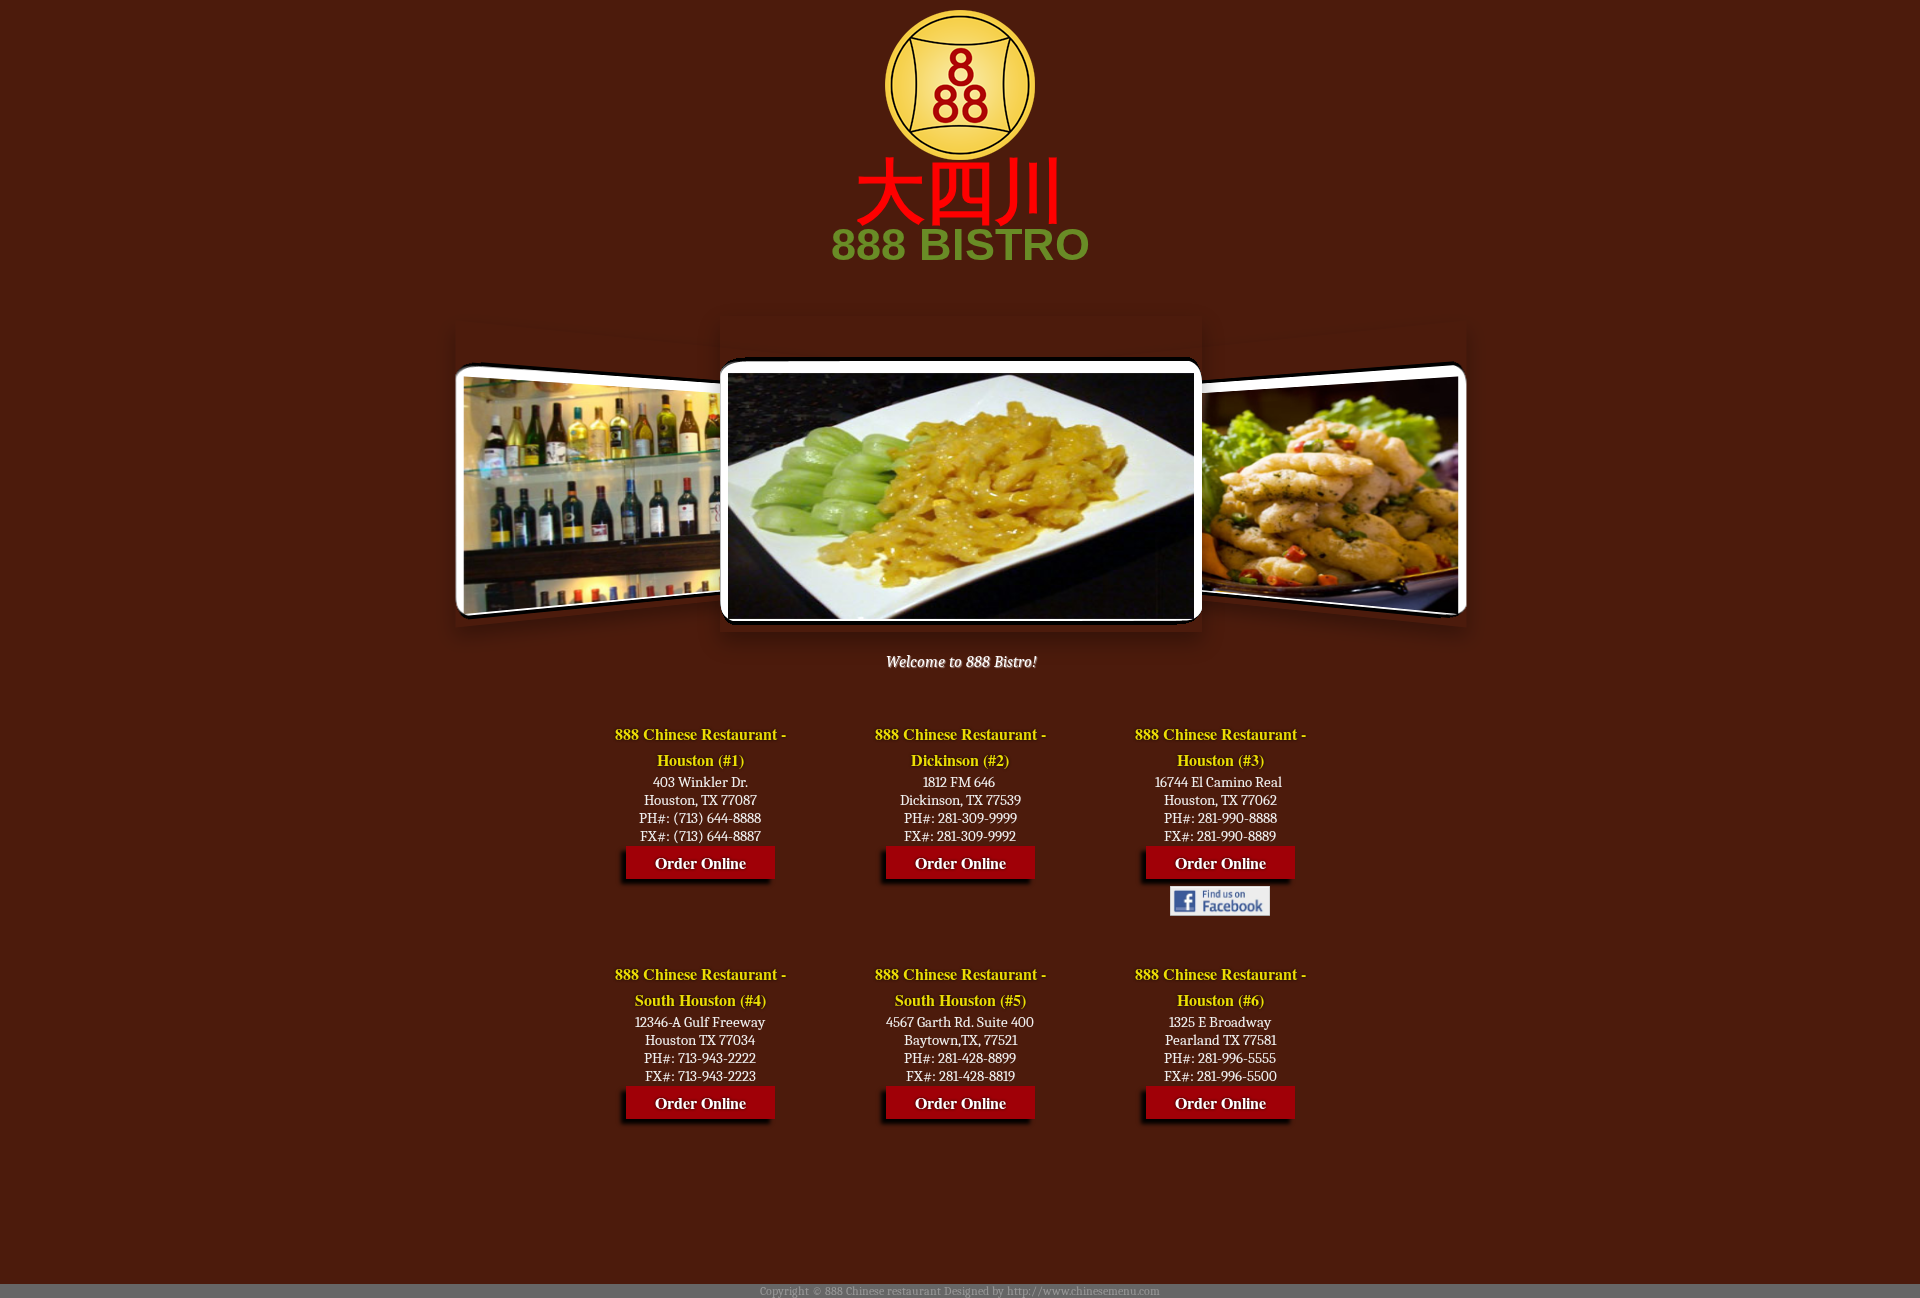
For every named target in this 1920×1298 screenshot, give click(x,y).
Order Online (700, 862)
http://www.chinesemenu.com (1083, 1291)
